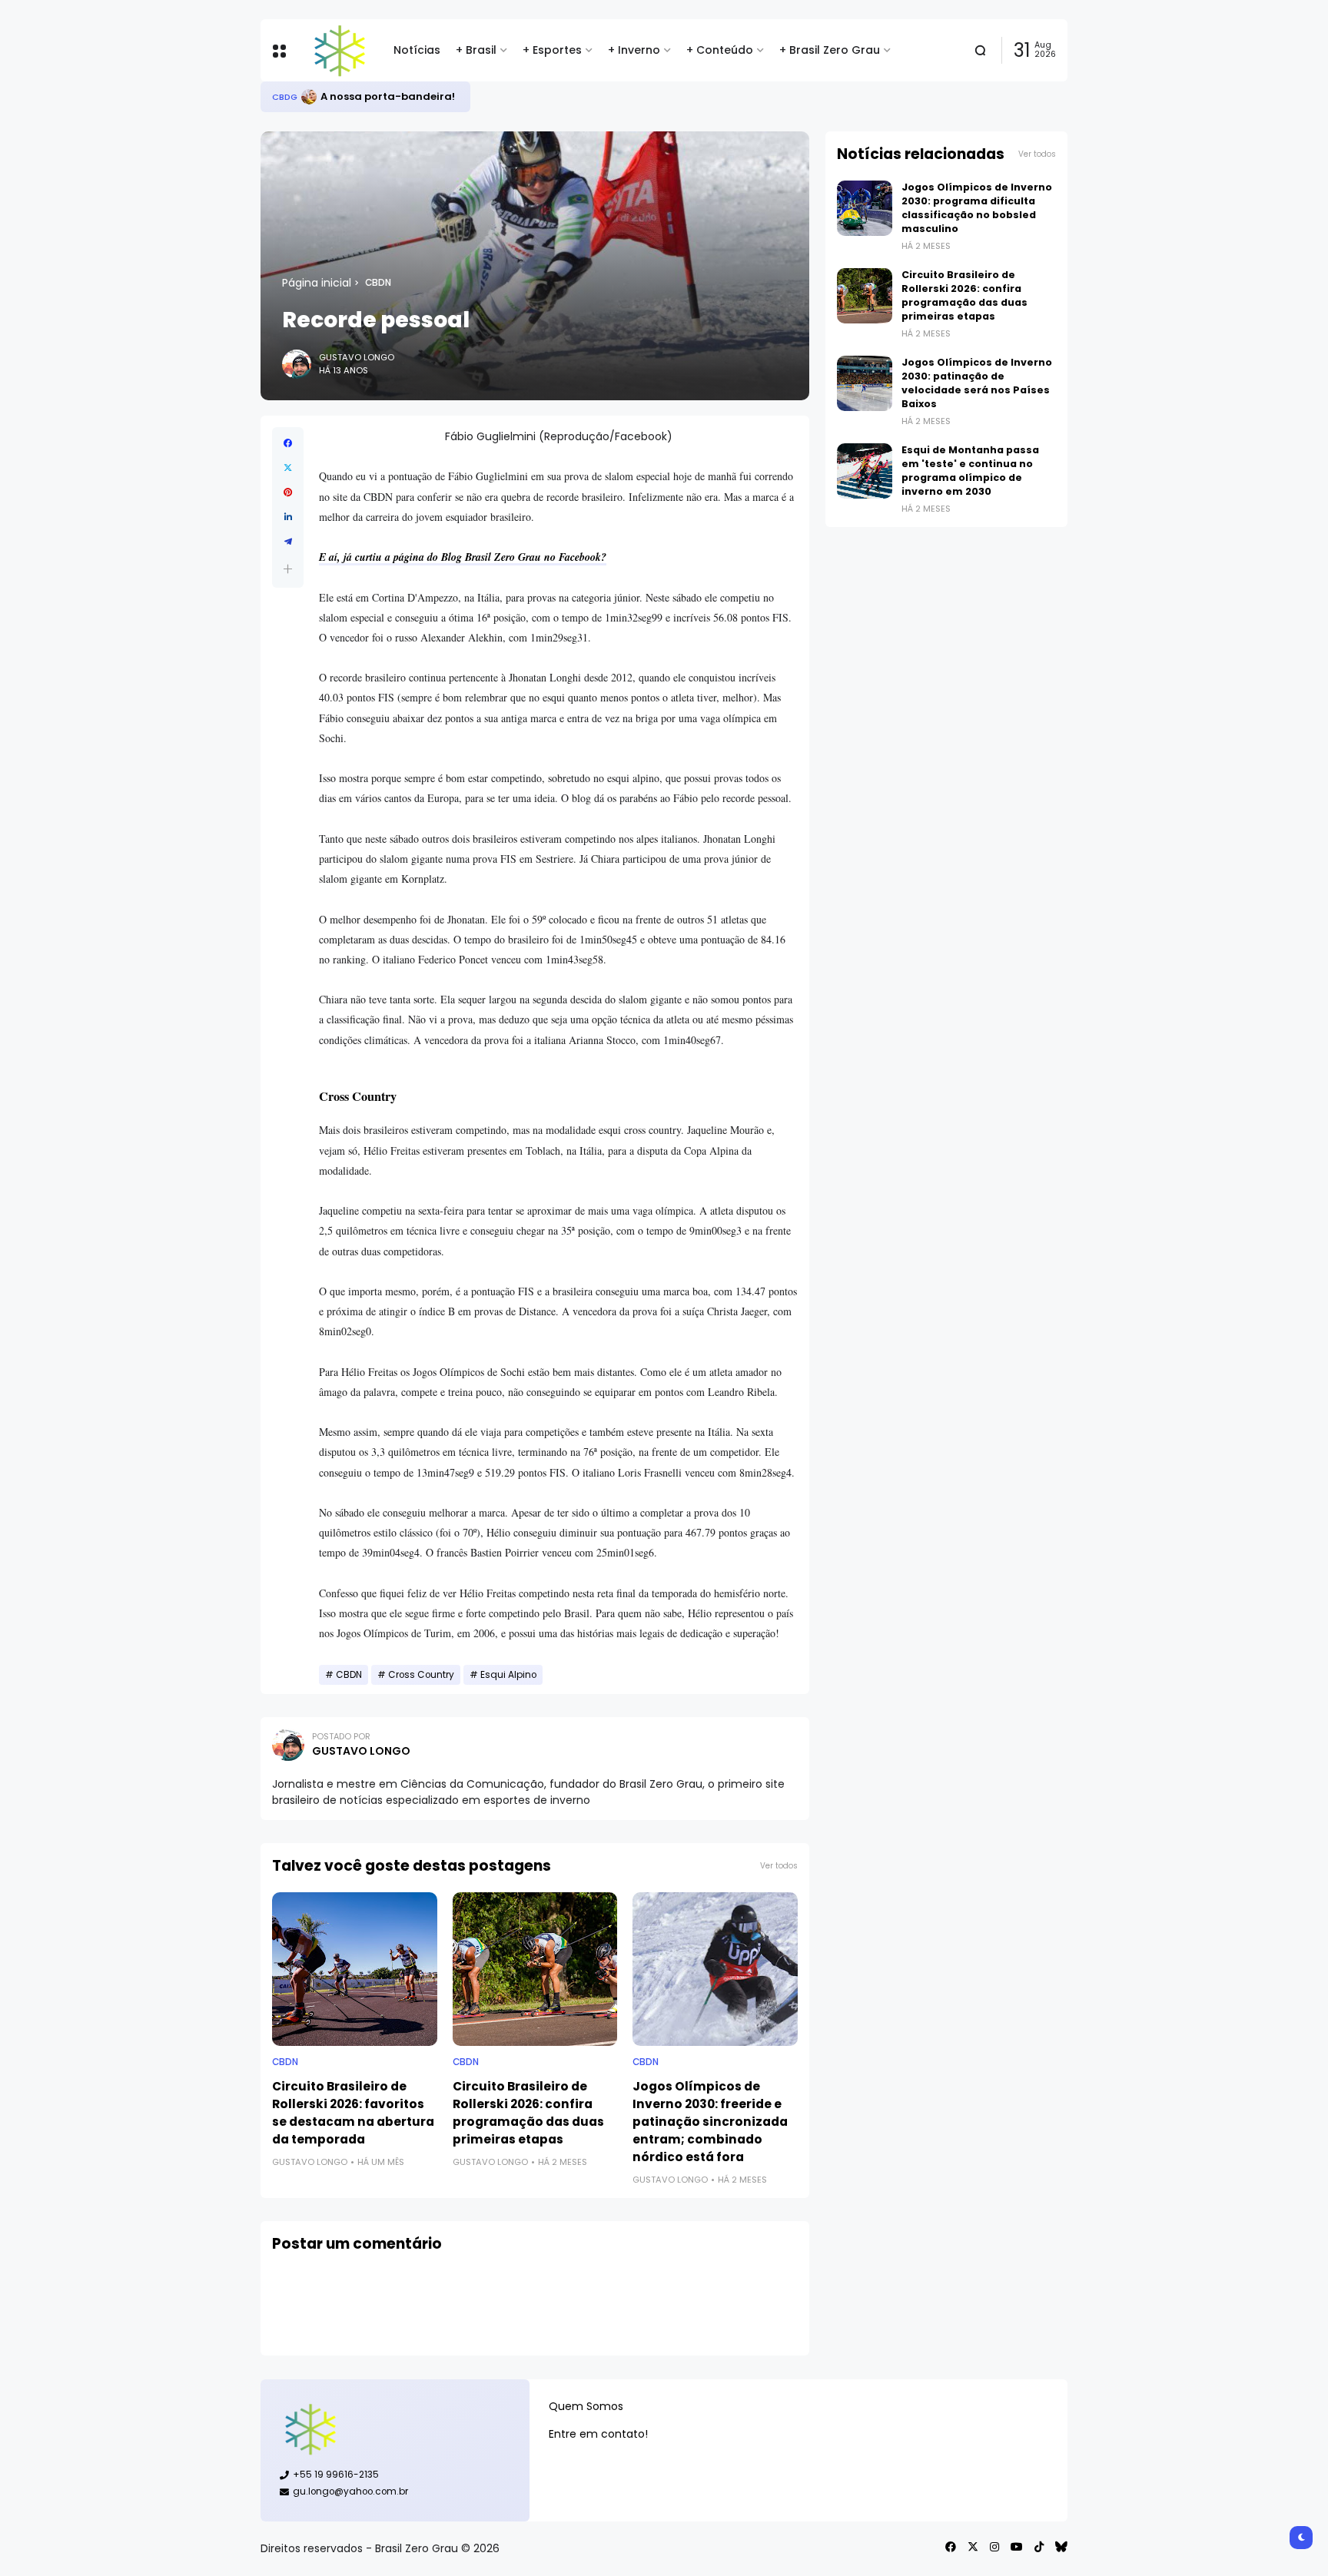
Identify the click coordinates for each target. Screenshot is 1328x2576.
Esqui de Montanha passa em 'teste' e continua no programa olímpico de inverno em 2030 (970, 471)
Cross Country (421, 1675)
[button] (288, 569)
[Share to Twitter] (288, 468)
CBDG (285, 97)
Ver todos (779, 1866)
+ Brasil (476, 50)
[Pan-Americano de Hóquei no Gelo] (309, 97)
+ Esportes (552, 50)
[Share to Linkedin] (288, 517)
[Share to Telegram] (288, 542)
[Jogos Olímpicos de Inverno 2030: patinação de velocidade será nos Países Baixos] (865, 383)
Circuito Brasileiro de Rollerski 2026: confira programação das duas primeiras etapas (528, 2113)
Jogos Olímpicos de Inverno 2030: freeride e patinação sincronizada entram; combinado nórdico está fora (710, 2122)
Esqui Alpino (508, 1675)
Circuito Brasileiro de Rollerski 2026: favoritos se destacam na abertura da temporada (353, 2113)
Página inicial (317, 283)
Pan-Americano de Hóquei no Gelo (413, 96)
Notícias (417, 50)
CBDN (378, 283)
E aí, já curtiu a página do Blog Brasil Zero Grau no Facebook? (463, 557)
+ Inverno (634, 50)
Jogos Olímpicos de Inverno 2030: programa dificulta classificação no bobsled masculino (977, 208)
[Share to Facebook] (288, 443)
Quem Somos (586, 2406)
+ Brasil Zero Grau (830, 50)
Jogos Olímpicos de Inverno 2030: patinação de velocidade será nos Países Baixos (977, 383)
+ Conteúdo (720, 50)
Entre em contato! (598, 2434)
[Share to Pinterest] (288, 492)
